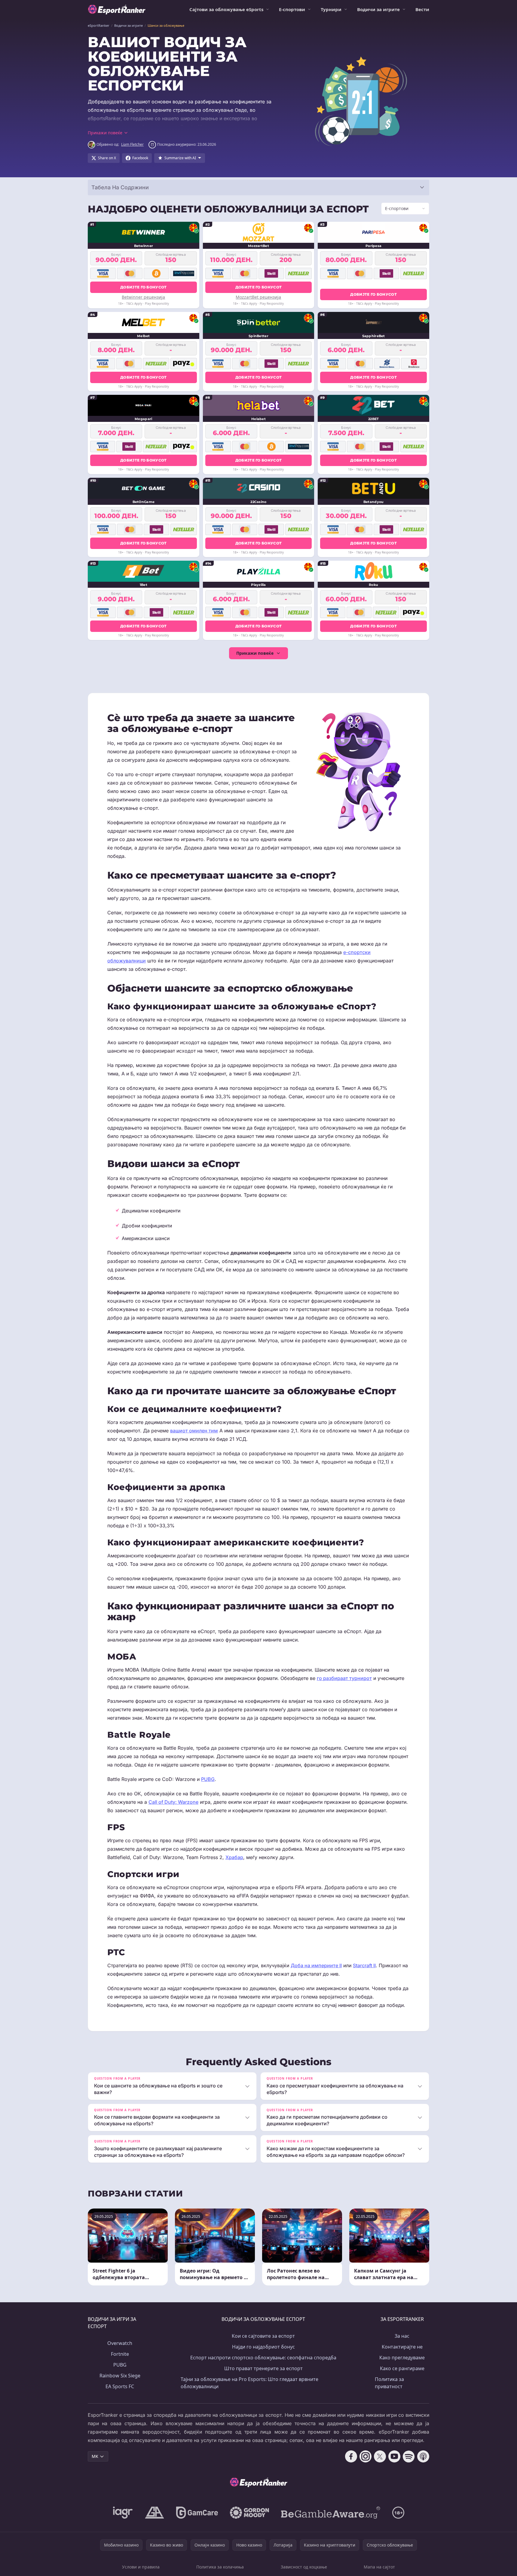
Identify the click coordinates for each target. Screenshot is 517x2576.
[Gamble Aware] (331, 2513)
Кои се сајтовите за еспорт (263, 2336)
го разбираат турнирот (344, 1678)
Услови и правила (141, 2567)
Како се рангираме (402, 2368)
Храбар (234, 1857)
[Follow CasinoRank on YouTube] (394, 2456)
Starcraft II (364, 1965)
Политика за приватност (389, 2383)
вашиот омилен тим (194, 1431)
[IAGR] (123, 2513)
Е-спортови (292, 9)
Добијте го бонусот (143, 287)
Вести (422, 9)
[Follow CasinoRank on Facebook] (351, 2456)
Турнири (331, 9)
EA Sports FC (120, 2386)
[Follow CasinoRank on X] (380, 2456)
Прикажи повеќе (255, 653)
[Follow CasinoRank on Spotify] (409, 2456)
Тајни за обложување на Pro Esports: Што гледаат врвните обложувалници (249, 2383)
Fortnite (120, 2354)
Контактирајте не (402, 2347)
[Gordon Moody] (249, 2513)
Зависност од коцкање (304, 2567)
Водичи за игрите (378, 9)
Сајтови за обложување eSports (226, 9)
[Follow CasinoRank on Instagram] (366, 2456)
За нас (402, 2336)
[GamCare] (197, 2513)
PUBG (208, 1779)
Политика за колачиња (220, 2567)
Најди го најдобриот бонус (263, 2347)
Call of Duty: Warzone (173, 1802)
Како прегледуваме (402, 2358)
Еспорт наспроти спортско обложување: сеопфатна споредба (263, 2358)
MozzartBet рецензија (258, 297)
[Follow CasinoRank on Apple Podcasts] (423, 2456)
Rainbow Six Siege (120, 2376)
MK (95, 2456)
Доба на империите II (316, 1965)
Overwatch (120, 2343)
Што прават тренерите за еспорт (263, 2368)
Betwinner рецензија (143, 297)
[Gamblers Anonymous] (154, 2513)
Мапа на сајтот (379, 2567)
